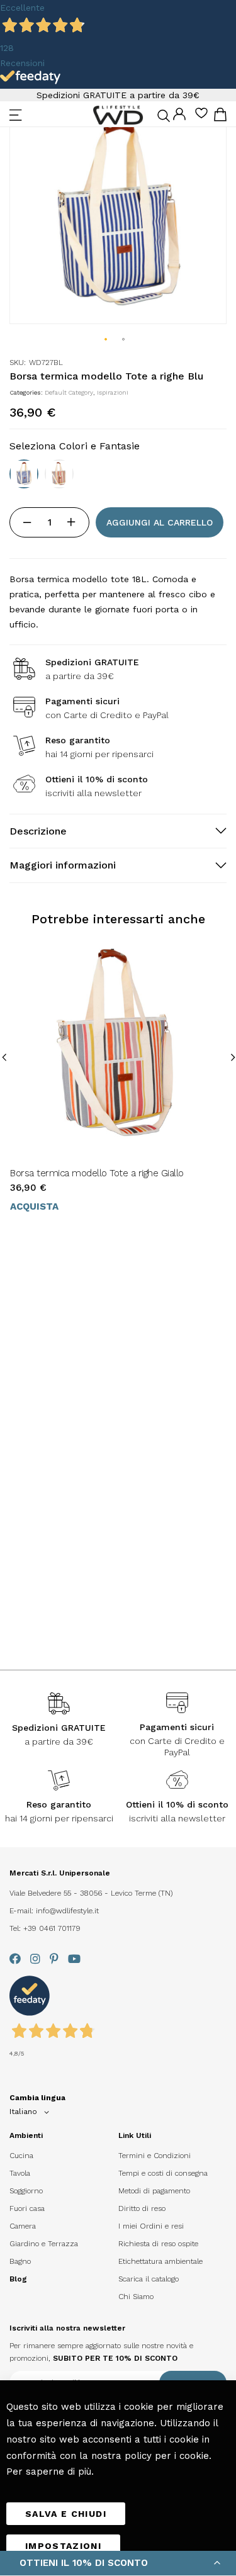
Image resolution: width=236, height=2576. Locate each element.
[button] (106, 340)
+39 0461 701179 (52, 1928)
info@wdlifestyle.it (67, 1911)
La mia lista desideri (201, 117)
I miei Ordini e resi (151, 2226)
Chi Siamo (136, 2297)
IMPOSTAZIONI (63, 2546)
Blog (18, 2279)
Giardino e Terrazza (44, 2244)
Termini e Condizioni (155, 2156)
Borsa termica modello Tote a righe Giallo (97, 1173)
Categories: (27, 392)
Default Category (69, 392)
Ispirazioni (113, 392)
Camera (23, 2226)
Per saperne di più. (50, 2472)
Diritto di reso (142, 2208)
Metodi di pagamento (154, 2191)
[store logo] (118, 115)
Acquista (34, 1206)
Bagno (20, 2261)
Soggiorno (26, 2191)
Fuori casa (27, 2208)
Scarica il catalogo (149, 2279)
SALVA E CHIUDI (66, 2514)
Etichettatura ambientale (160, 2261)
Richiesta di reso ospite (158, 2244)
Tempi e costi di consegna (163, 2173)
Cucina (21, 2156)
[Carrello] (220, 117)
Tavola (20, 2173)
